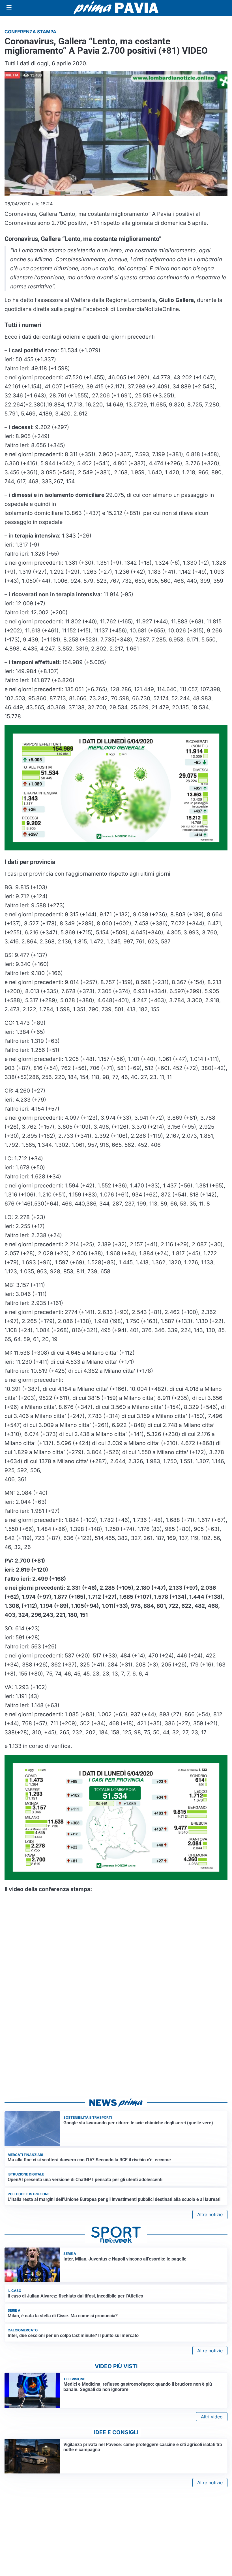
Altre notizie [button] (210, 2214)
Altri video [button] (212, 2417)
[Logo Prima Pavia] (116, 8)
